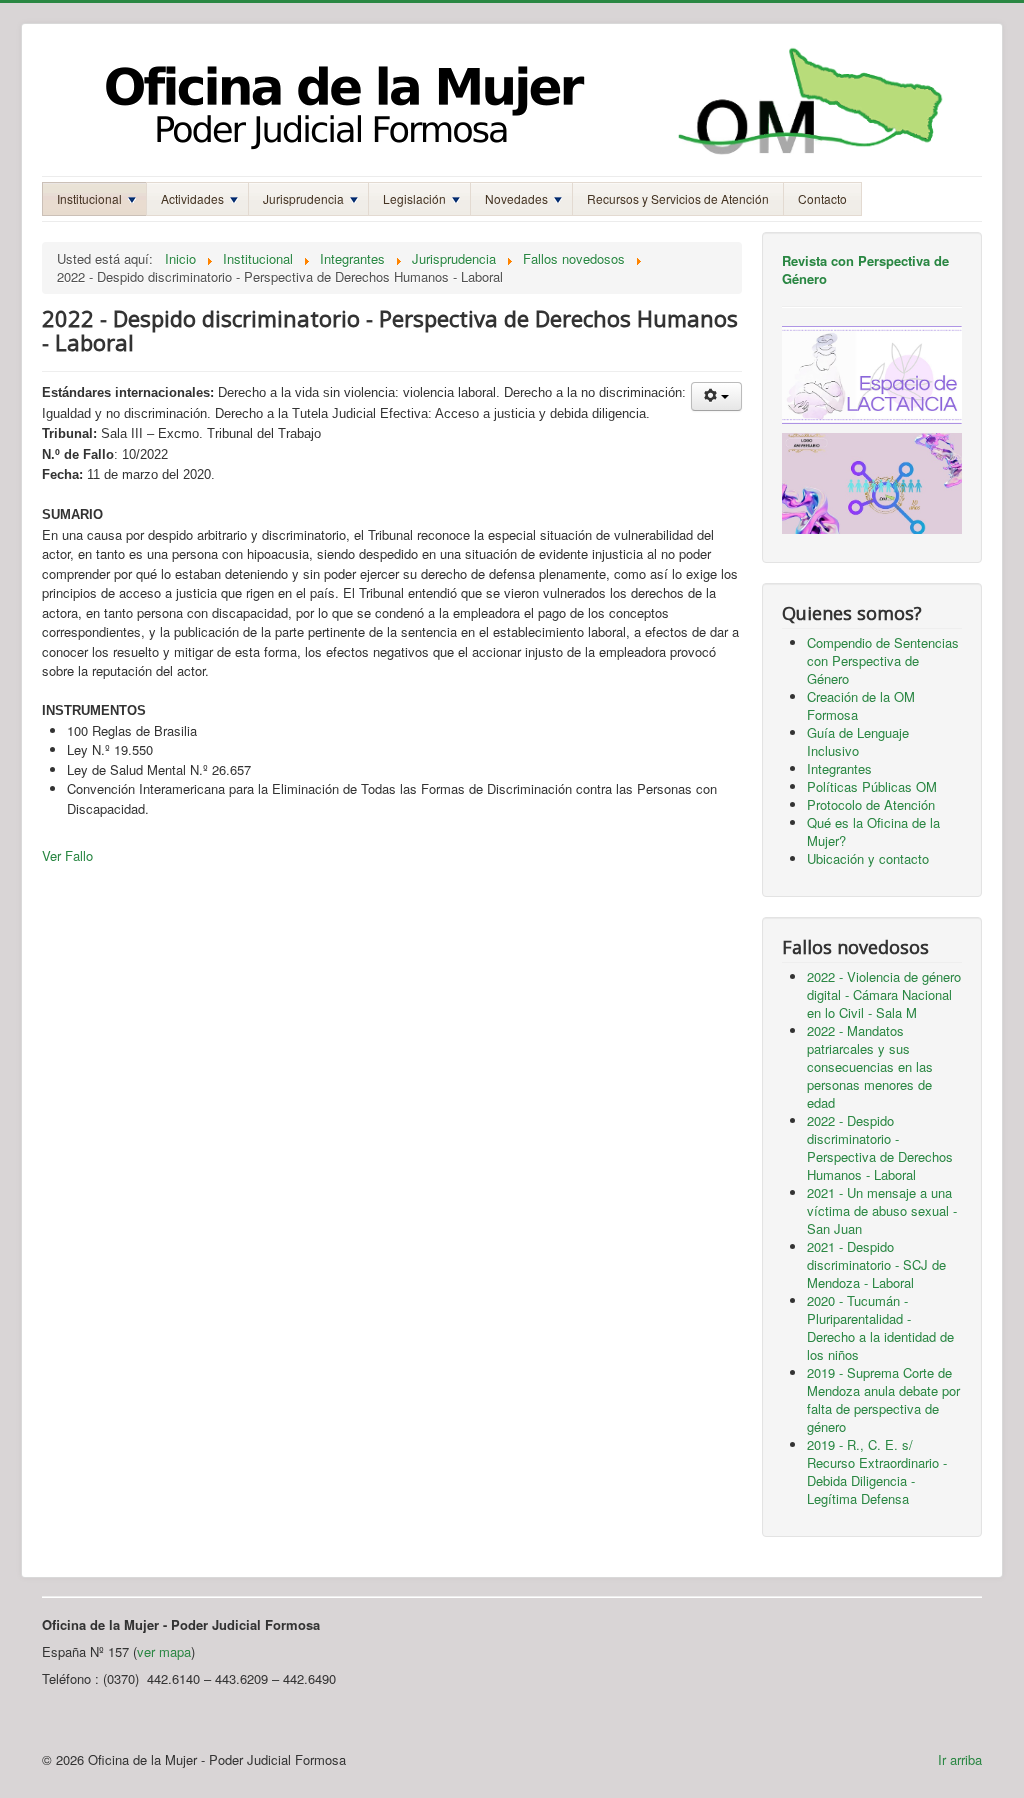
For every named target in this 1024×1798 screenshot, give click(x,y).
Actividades (192, 198)
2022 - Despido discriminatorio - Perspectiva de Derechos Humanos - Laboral (880, 1147)
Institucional (89, 198)
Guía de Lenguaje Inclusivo (858, 741)
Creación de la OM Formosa (861, 705)
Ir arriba (960, 1759)
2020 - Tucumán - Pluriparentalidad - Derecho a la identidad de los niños (880, 1327)
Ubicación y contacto (868, 858)
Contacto (822, 198)
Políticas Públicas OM (872, 786)
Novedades (516, 198)
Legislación (414, 198)
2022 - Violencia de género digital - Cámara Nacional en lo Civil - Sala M (884, 994)
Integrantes (839, 768)
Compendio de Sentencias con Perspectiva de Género (883, 660)
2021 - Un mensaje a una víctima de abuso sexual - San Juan (882, 1210)
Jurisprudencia (303, 198)
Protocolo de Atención (871, 804)
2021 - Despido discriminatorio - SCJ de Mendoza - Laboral (876, 1264)
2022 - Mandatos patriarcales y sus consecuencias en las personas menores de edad (870, 1066)
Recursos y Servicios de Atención (678, 198)
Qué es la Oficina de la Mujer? (873, 831)
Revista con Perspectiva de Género (865, 269)
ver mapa (164, 1651)
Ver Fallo (67, 855)
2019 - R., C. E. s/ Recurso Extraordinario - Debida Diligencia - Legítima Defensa (877, 1471)
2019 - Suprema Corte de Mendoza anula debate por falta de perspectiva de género (883, 1399)
